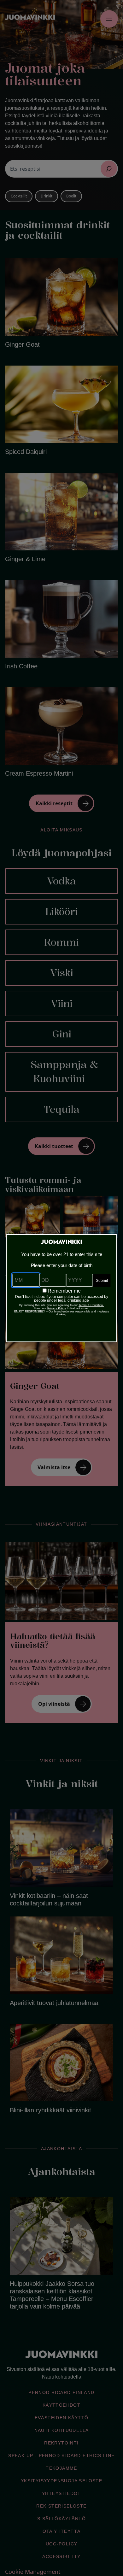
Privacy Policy (57, 1308)
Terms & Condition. (91, 1305)
